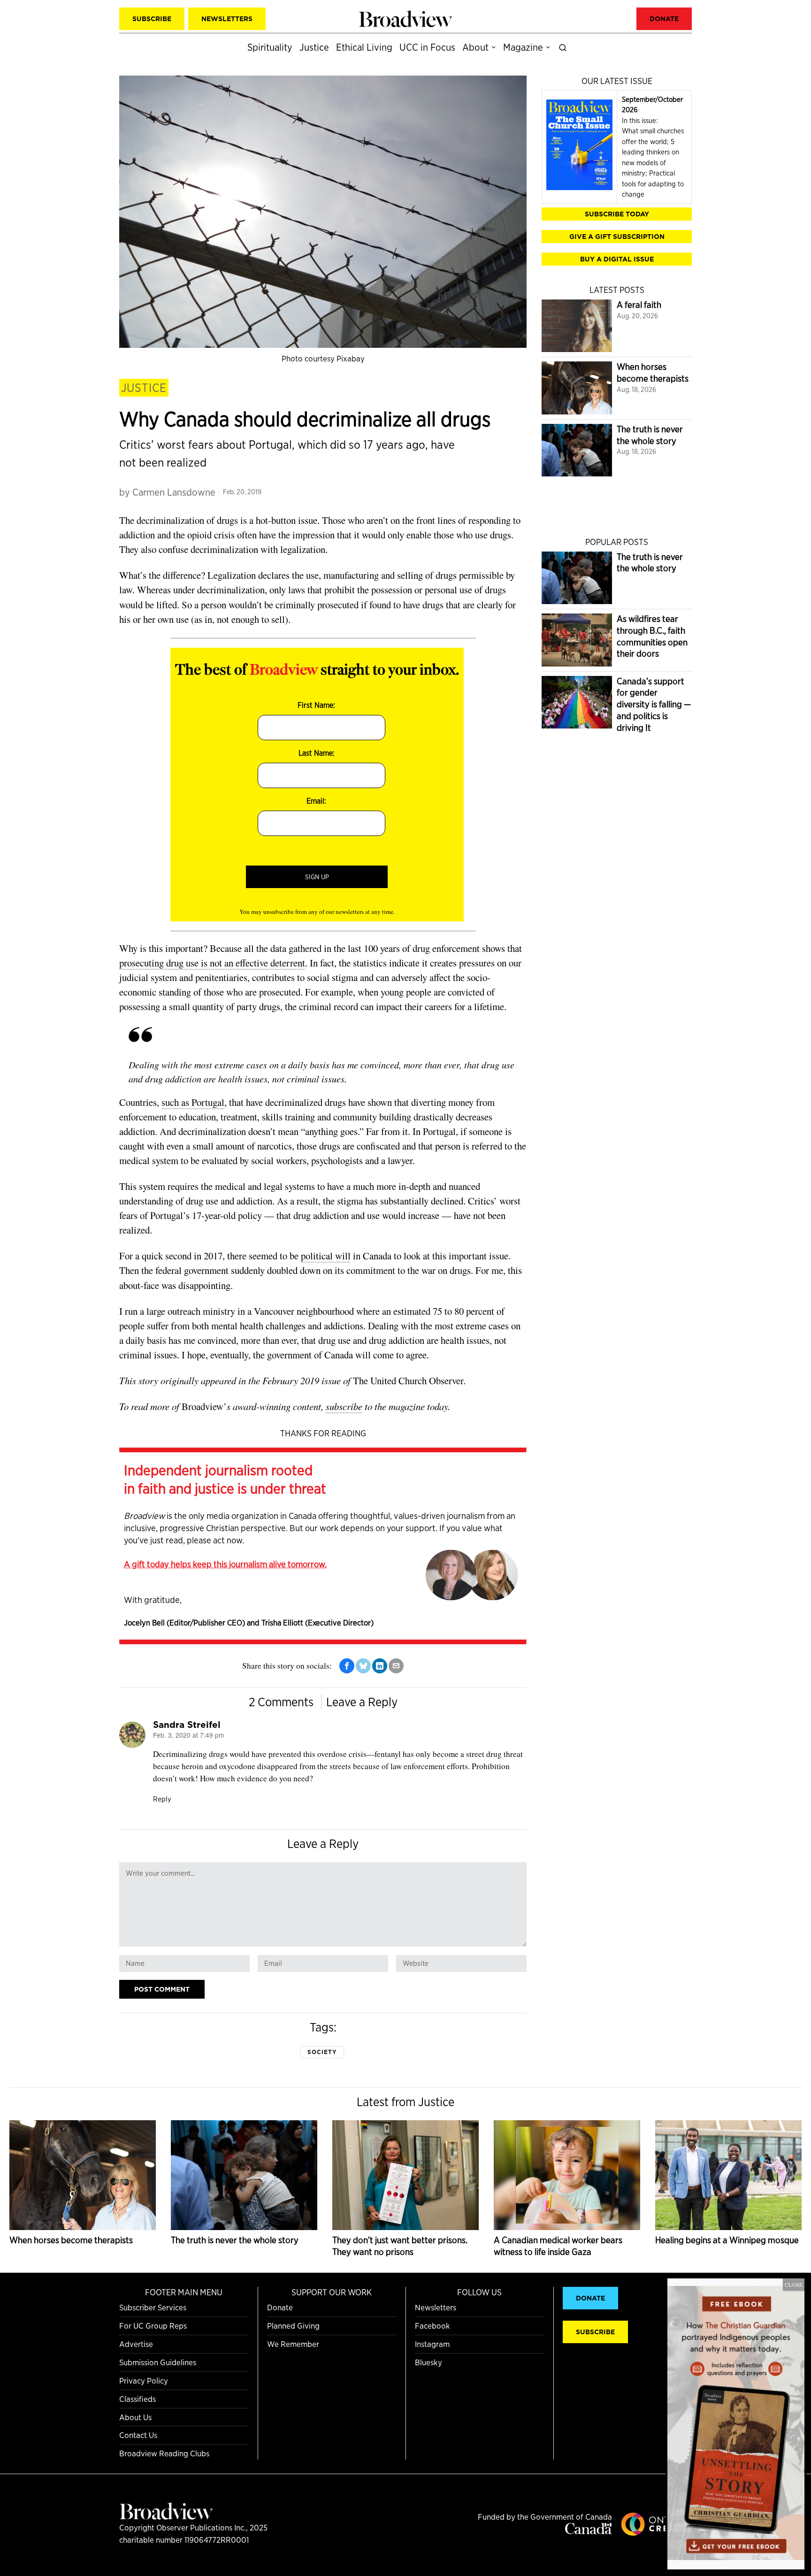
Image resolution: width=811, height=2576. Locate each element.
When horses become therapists (653, 373)
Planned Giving (293, 2326)
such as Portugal (193, 1102)
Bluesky (428, 2362)
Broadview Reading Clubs (164, 2453)
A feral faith (639, 305)
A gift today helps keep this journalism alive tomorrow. (225, 1564)
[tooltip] (347, 1666)
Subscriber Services (153, 2307)
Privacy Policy (144, 2380)
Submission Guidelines (158, 2362)
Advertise (136, 2344)
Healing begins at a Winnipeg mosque (727, 2240)
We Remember (293, 2344)
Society (322, 2052)
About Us (135, 2417)
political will (326, 1256)
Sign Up (317, 877)
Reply (162, 1799)
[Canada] (589, 2531)
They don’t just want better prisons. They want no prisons (400, 2246)
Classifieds (138, 2399)
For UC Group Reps (153, 2326)
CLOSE (794, 2285)
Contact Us (138, 2435)
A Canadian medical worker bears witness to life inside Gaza (558, 2246)
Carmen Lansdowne (174, 492)
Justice (144, 388)
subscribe (344, 1406)
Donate (280, 2307)
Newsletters (436, 2307)
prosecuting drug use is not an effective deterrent (212, 963)
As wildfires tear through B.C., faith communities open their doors (652, 636)
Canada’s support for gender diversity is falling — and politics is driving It (654, 705)
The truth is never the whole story (650, 435)
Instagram (432, 2344)
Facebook (432, 2326)
